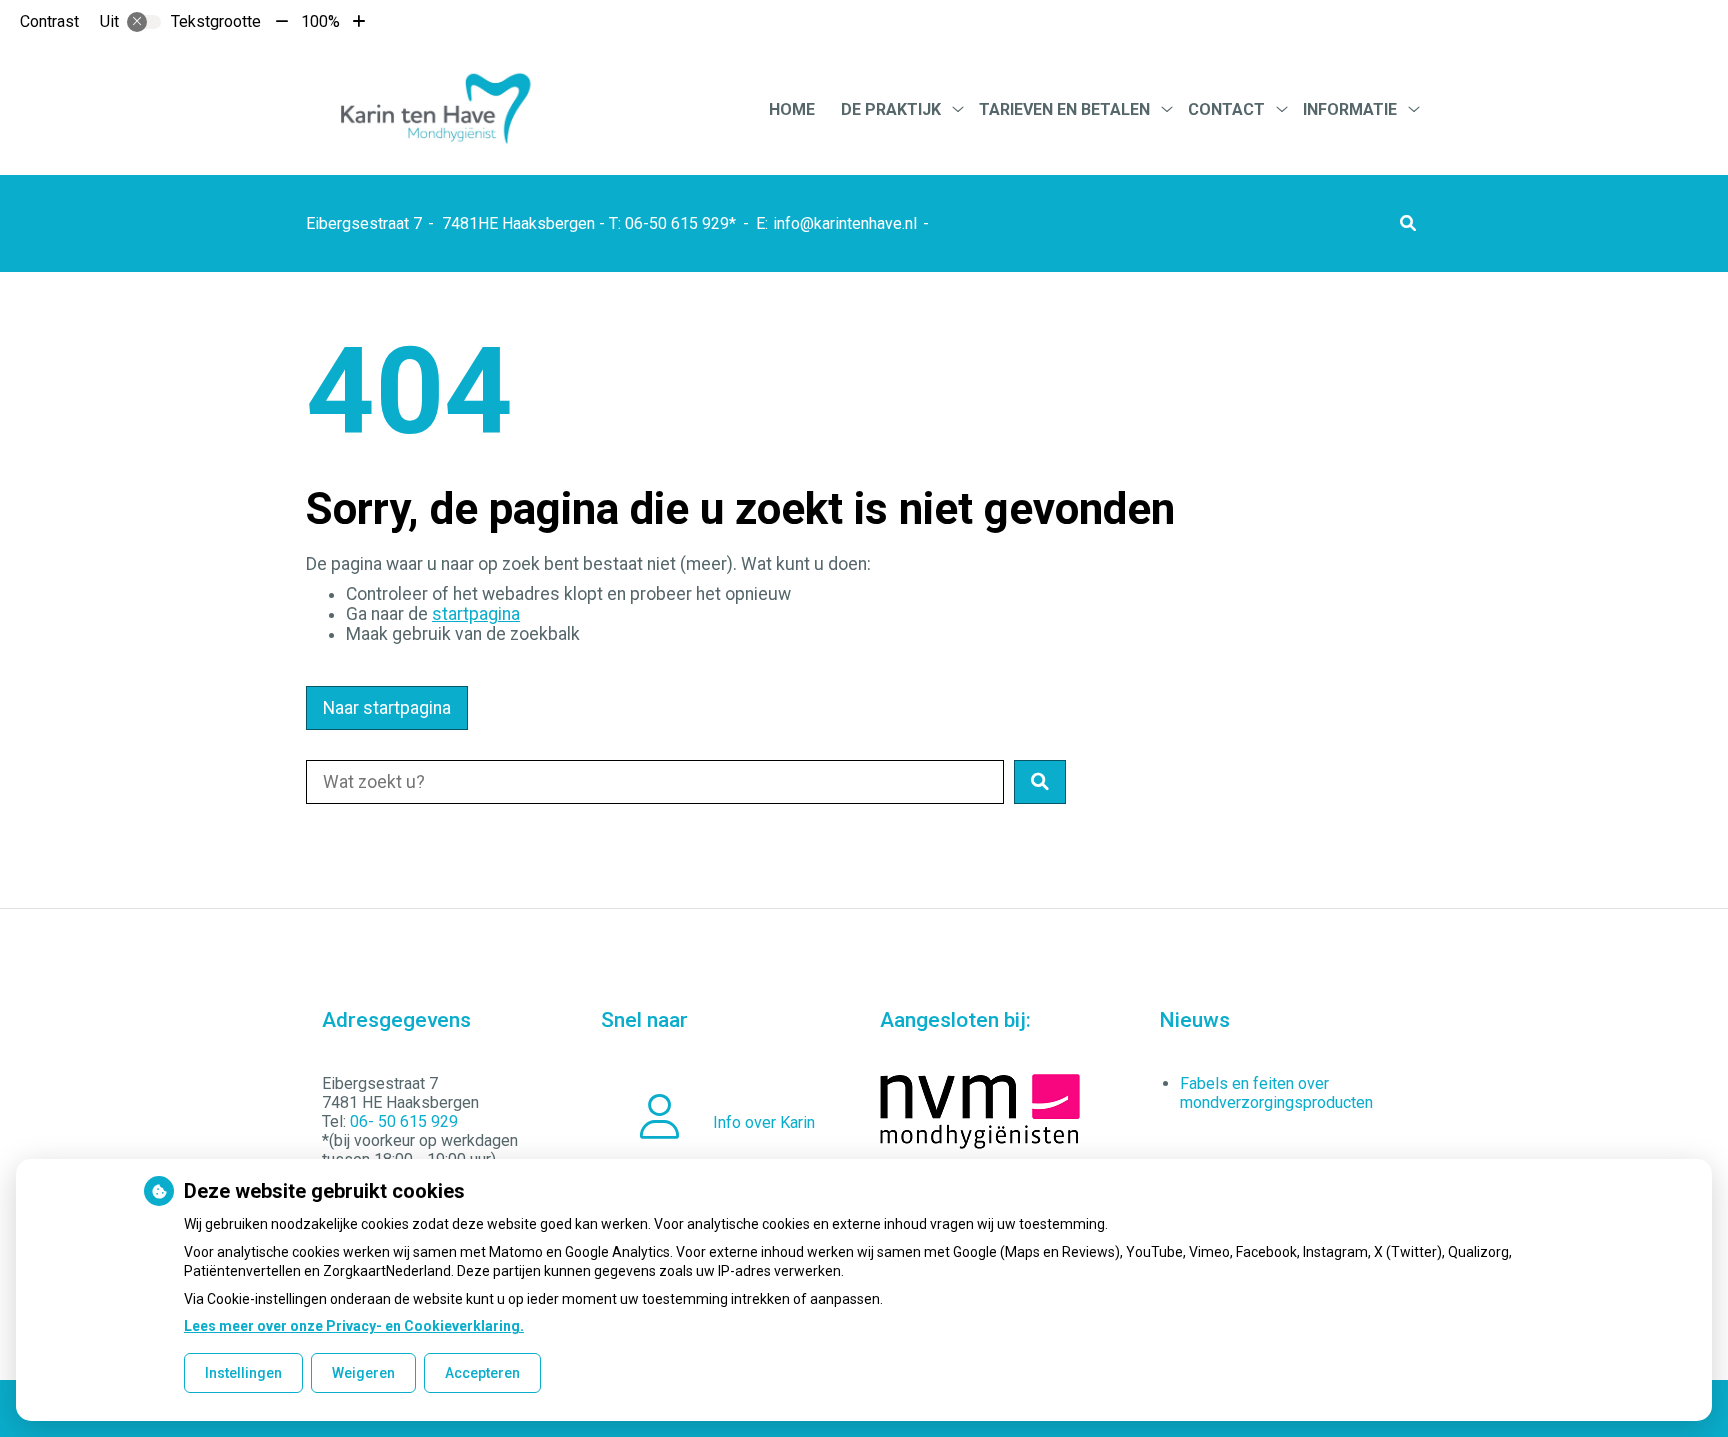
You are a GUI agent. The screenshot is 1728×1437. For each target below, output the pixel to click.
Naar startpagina (387, 708)
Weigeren (363, 1373)
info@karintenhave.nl (845, 223)
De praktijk (891, 109)
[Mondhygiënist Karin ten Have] (433, 109)
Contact (1226, 109)
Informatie (1350, 109)
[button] (1408, 223)
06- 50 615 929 (404, 1121)
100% (320, 21)
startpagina (476, 614)
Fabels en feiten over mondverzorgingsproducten (1276, 1093)
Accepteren (482, 1373)
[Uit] (144, 22)
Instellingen (243, 1373)
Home (792, 109)
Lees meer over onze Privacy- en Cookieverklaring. (354, 1326)
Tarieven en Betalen (1064, 109)
